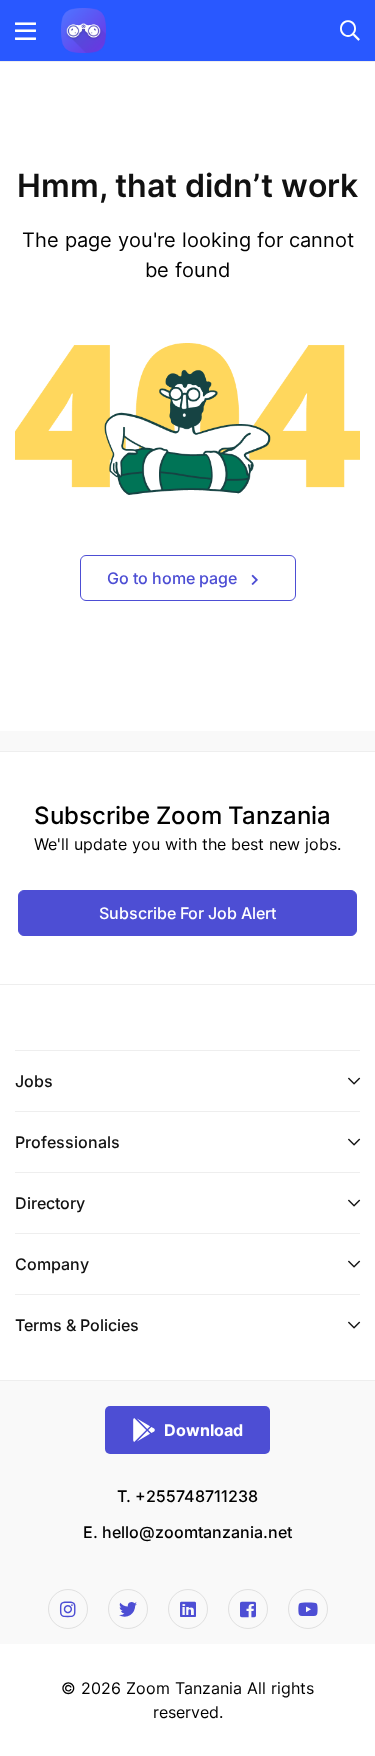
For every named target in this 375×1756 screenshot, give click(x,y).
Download (203, 1430)
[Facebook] (248, 1609)
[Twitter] (128, 1609)
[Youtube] (308, 1609)
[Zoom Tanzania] (83, 29)
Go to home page (174, 578)
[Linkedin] (188, 1609)
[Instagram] (68, 1609)
